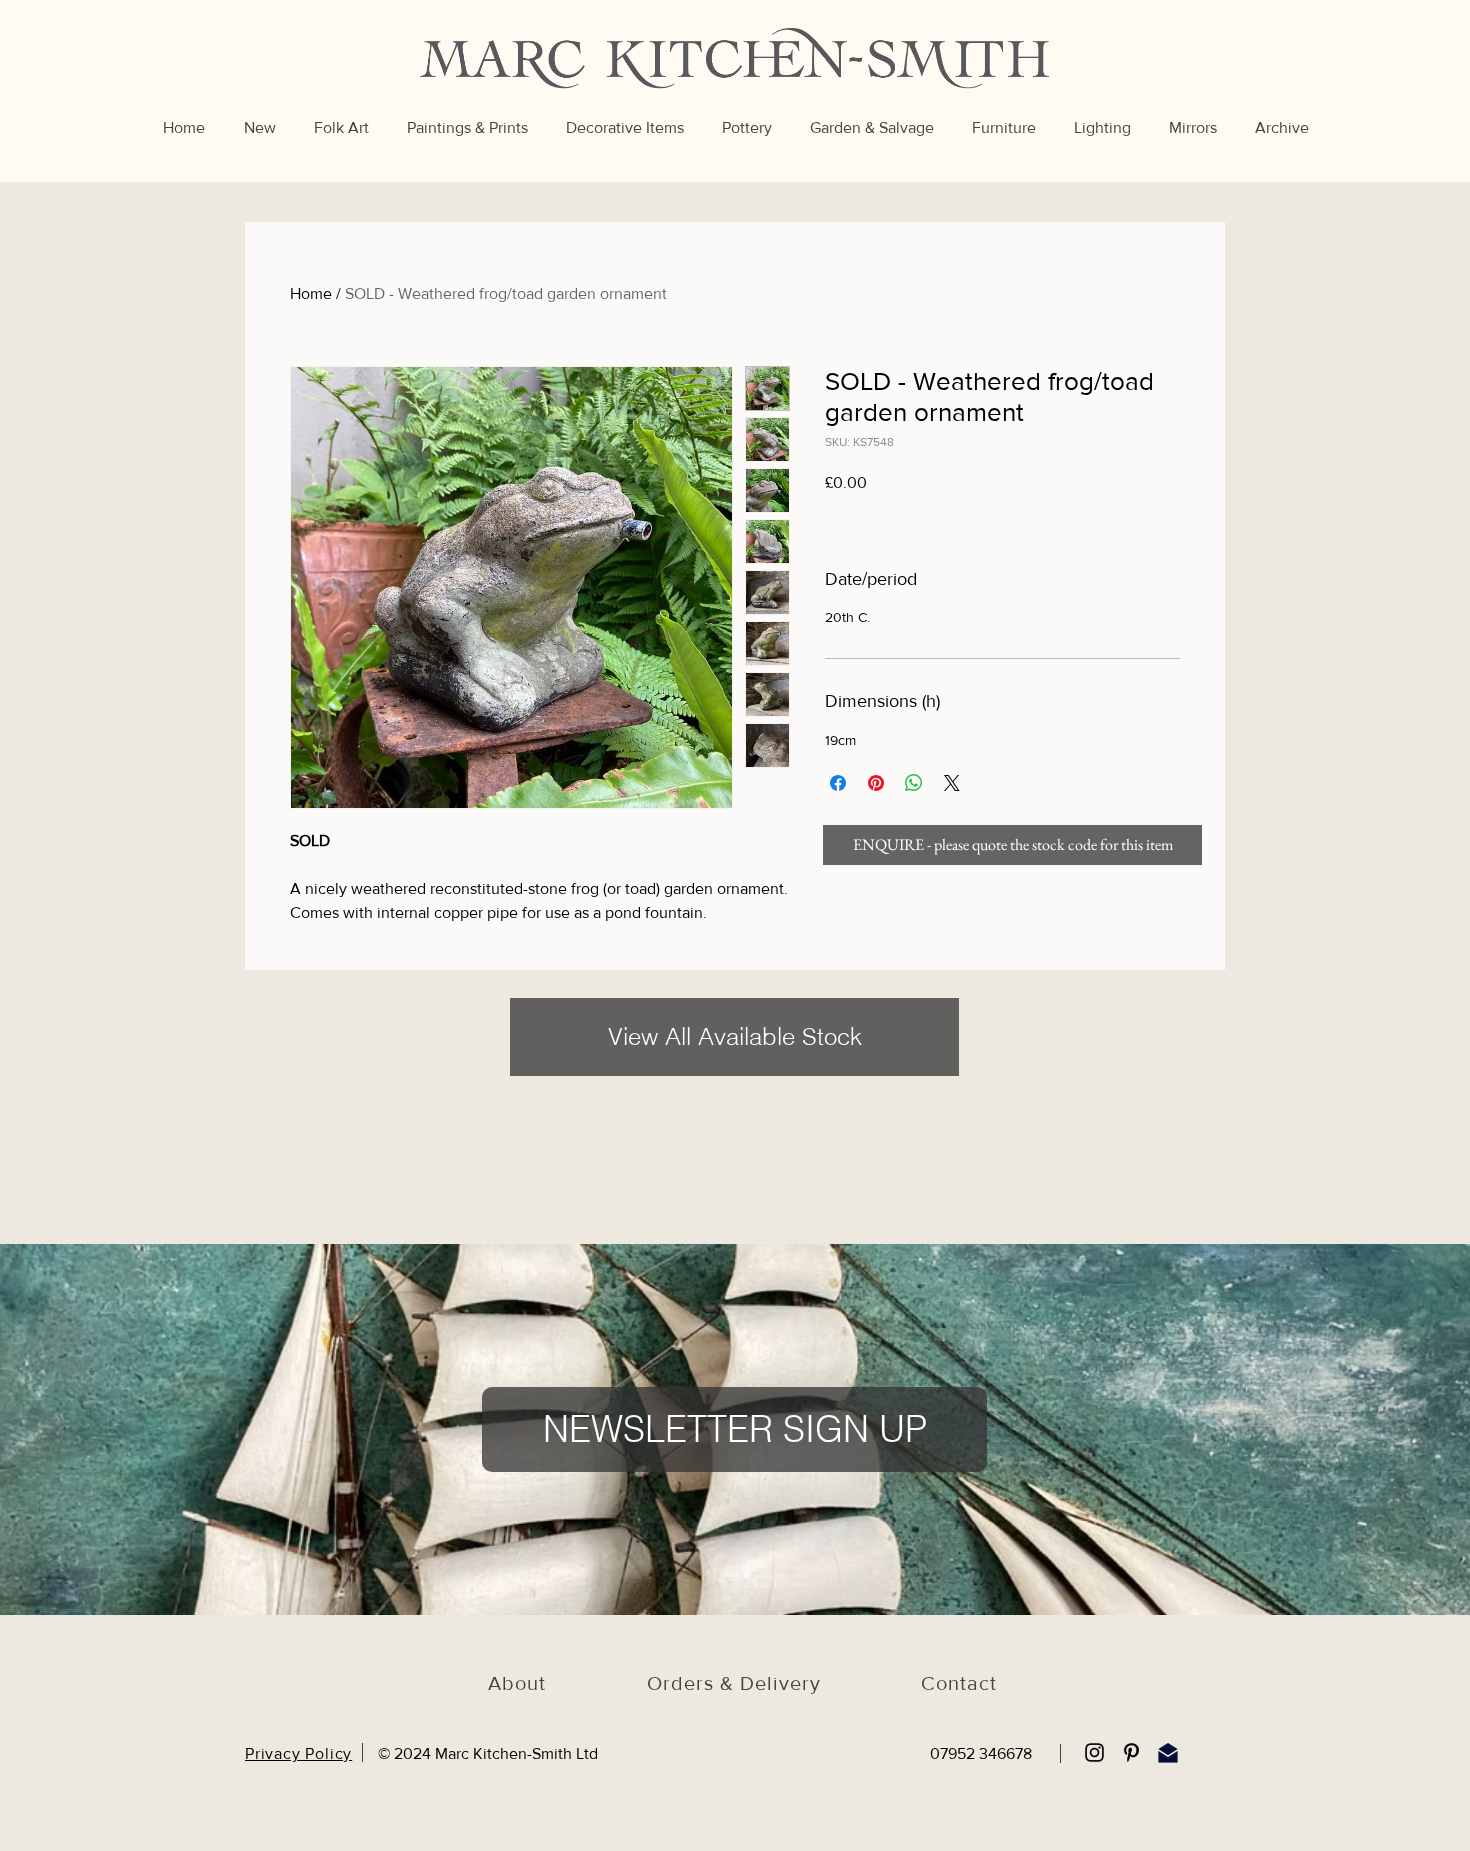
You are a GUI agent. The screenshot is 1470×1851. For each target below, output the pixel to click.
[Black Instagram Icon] (1094, 1752)
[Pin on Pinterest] (876, 783)
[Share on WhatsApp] (914, 783)
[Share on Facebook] (838, 783)
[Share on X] (952, 783)
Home (311, 293)
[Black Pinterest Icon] (1131, 1752)
